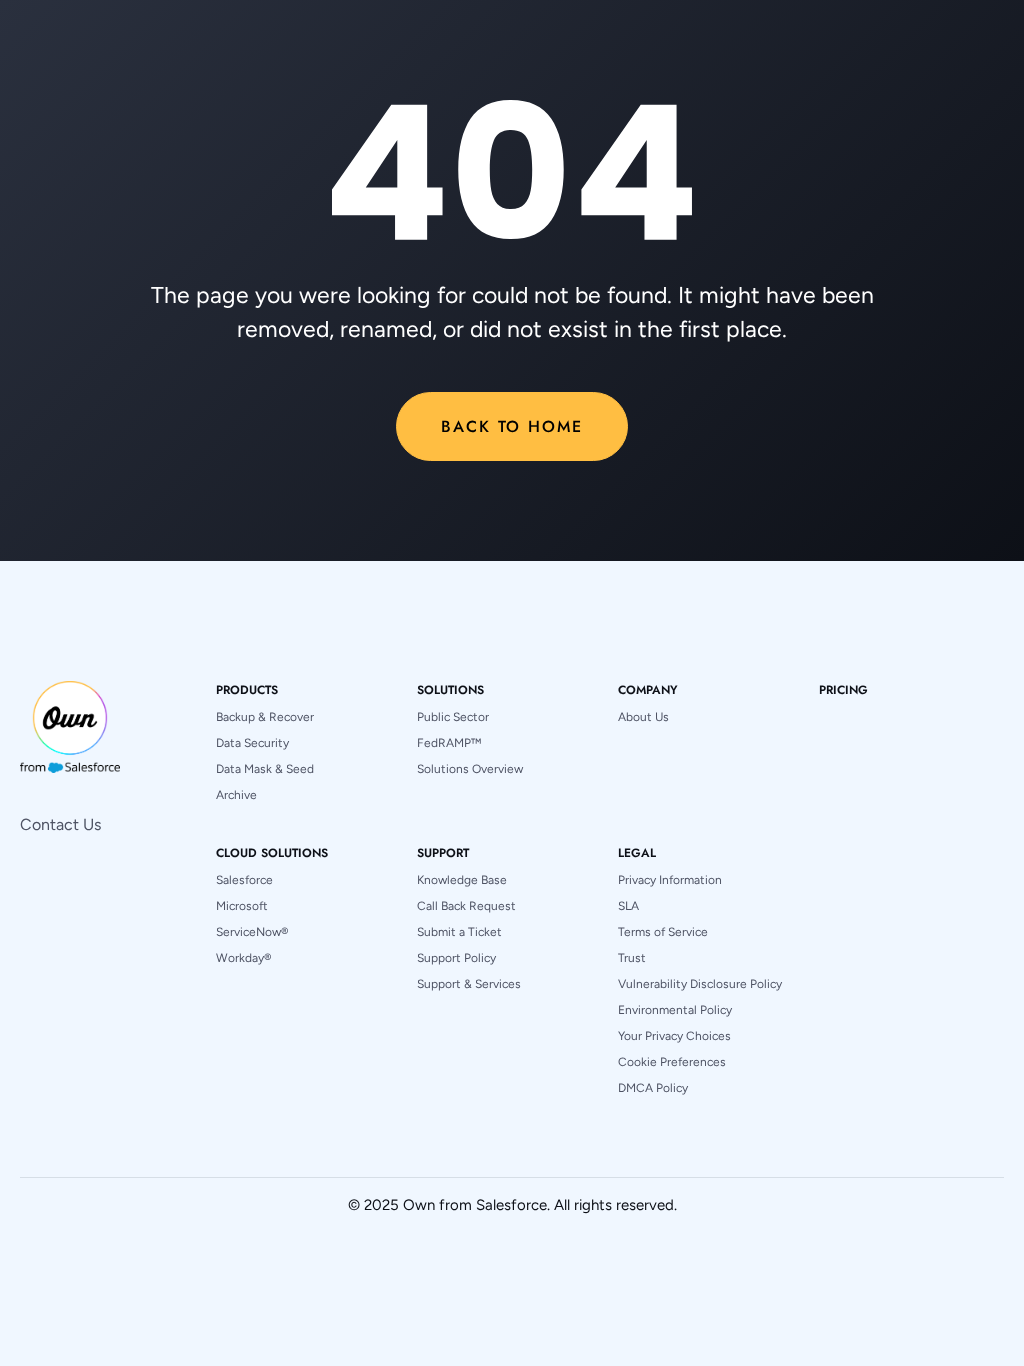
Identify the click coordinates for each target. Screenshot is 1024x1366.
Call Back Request (466, 906)
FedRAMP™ (449, 743)
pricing (843, 690)
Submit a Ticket (459, 932)
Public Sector (453, 717)
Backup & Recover (265, 717)
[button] (247, 690)
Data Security (252, 743)
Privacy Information (670, 880)
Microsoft (242, 906)
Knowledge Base (462, 880)
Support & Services (469, 984)
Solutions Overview (470, 769)
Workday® (243, 958)
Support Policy (456, 958)
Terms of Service (663, 932)
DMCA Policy (653, 1088)
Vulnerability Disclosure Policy (700, 984)
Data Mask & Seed (265, 769)
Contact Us (60, 824)
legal (637, 853)
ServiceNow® (252, 932)
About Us (643, 717)
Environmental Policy (675, 1010)
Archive (236, 795)
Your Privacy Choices (674, 1036)
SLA (628, 906)
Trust (632, 958)
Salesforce (244, 880)
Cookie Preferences (672, 1062)
